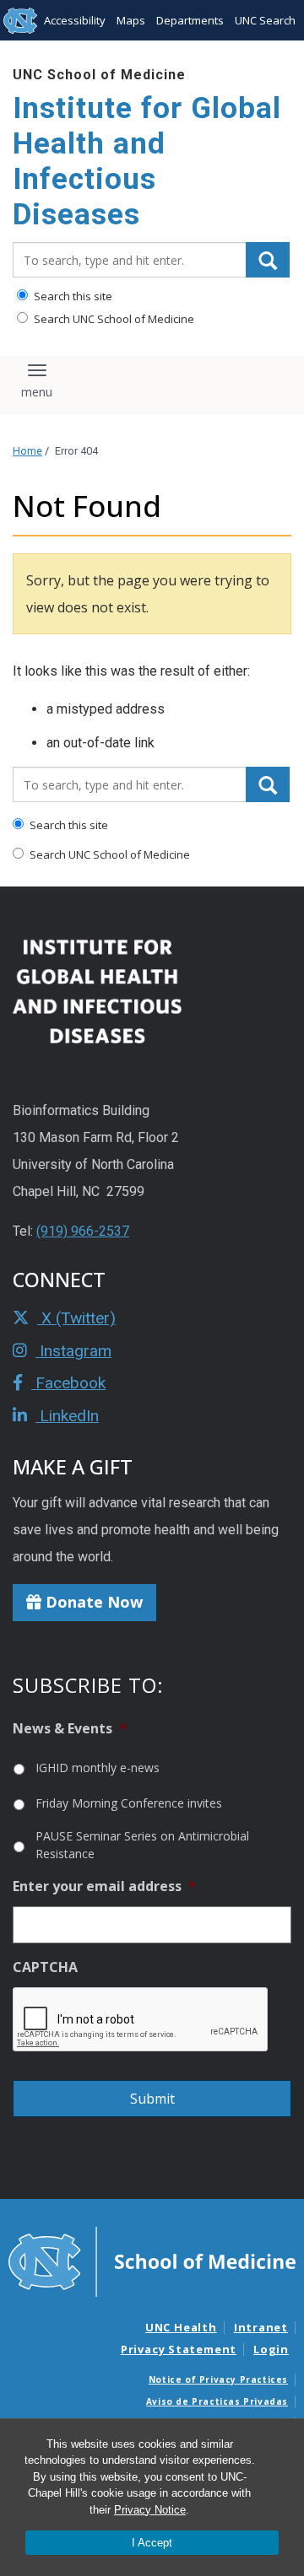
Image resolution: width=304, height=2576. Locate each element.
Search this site (72, 296)
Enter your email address (104, 1886)
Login (271, 2349)
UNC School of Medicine (99, 75)
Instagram (73, 1351)
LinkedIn (67, 1416)
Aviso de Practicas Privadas (217, 2401)
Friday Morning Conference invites (129, 1803)
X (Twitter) (76, 1318)
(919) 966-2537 (83, 1231)
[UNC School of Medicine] (152, 2261)
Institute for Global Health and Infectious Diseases (147, 162)
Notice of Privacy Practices (218, 2379)
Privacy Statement (179, 2349)
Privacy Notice (150, 2510)
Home (27, 451)
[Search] (268, 260)
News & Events (70, 1729)
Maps (131, 20)
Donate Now (92, 1602)
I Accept (152, 2543)
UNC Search (265, 20)
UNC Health (181, 2327)
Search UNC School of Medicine (113, 319)
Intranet (261, 2327)
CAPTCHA (45, 1967)
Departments (190, 20)
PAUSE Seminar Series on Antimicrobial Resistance (142, 1845)
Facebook (68, 1383)
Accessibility (75, 20)
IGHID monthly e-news (98, 1768)
